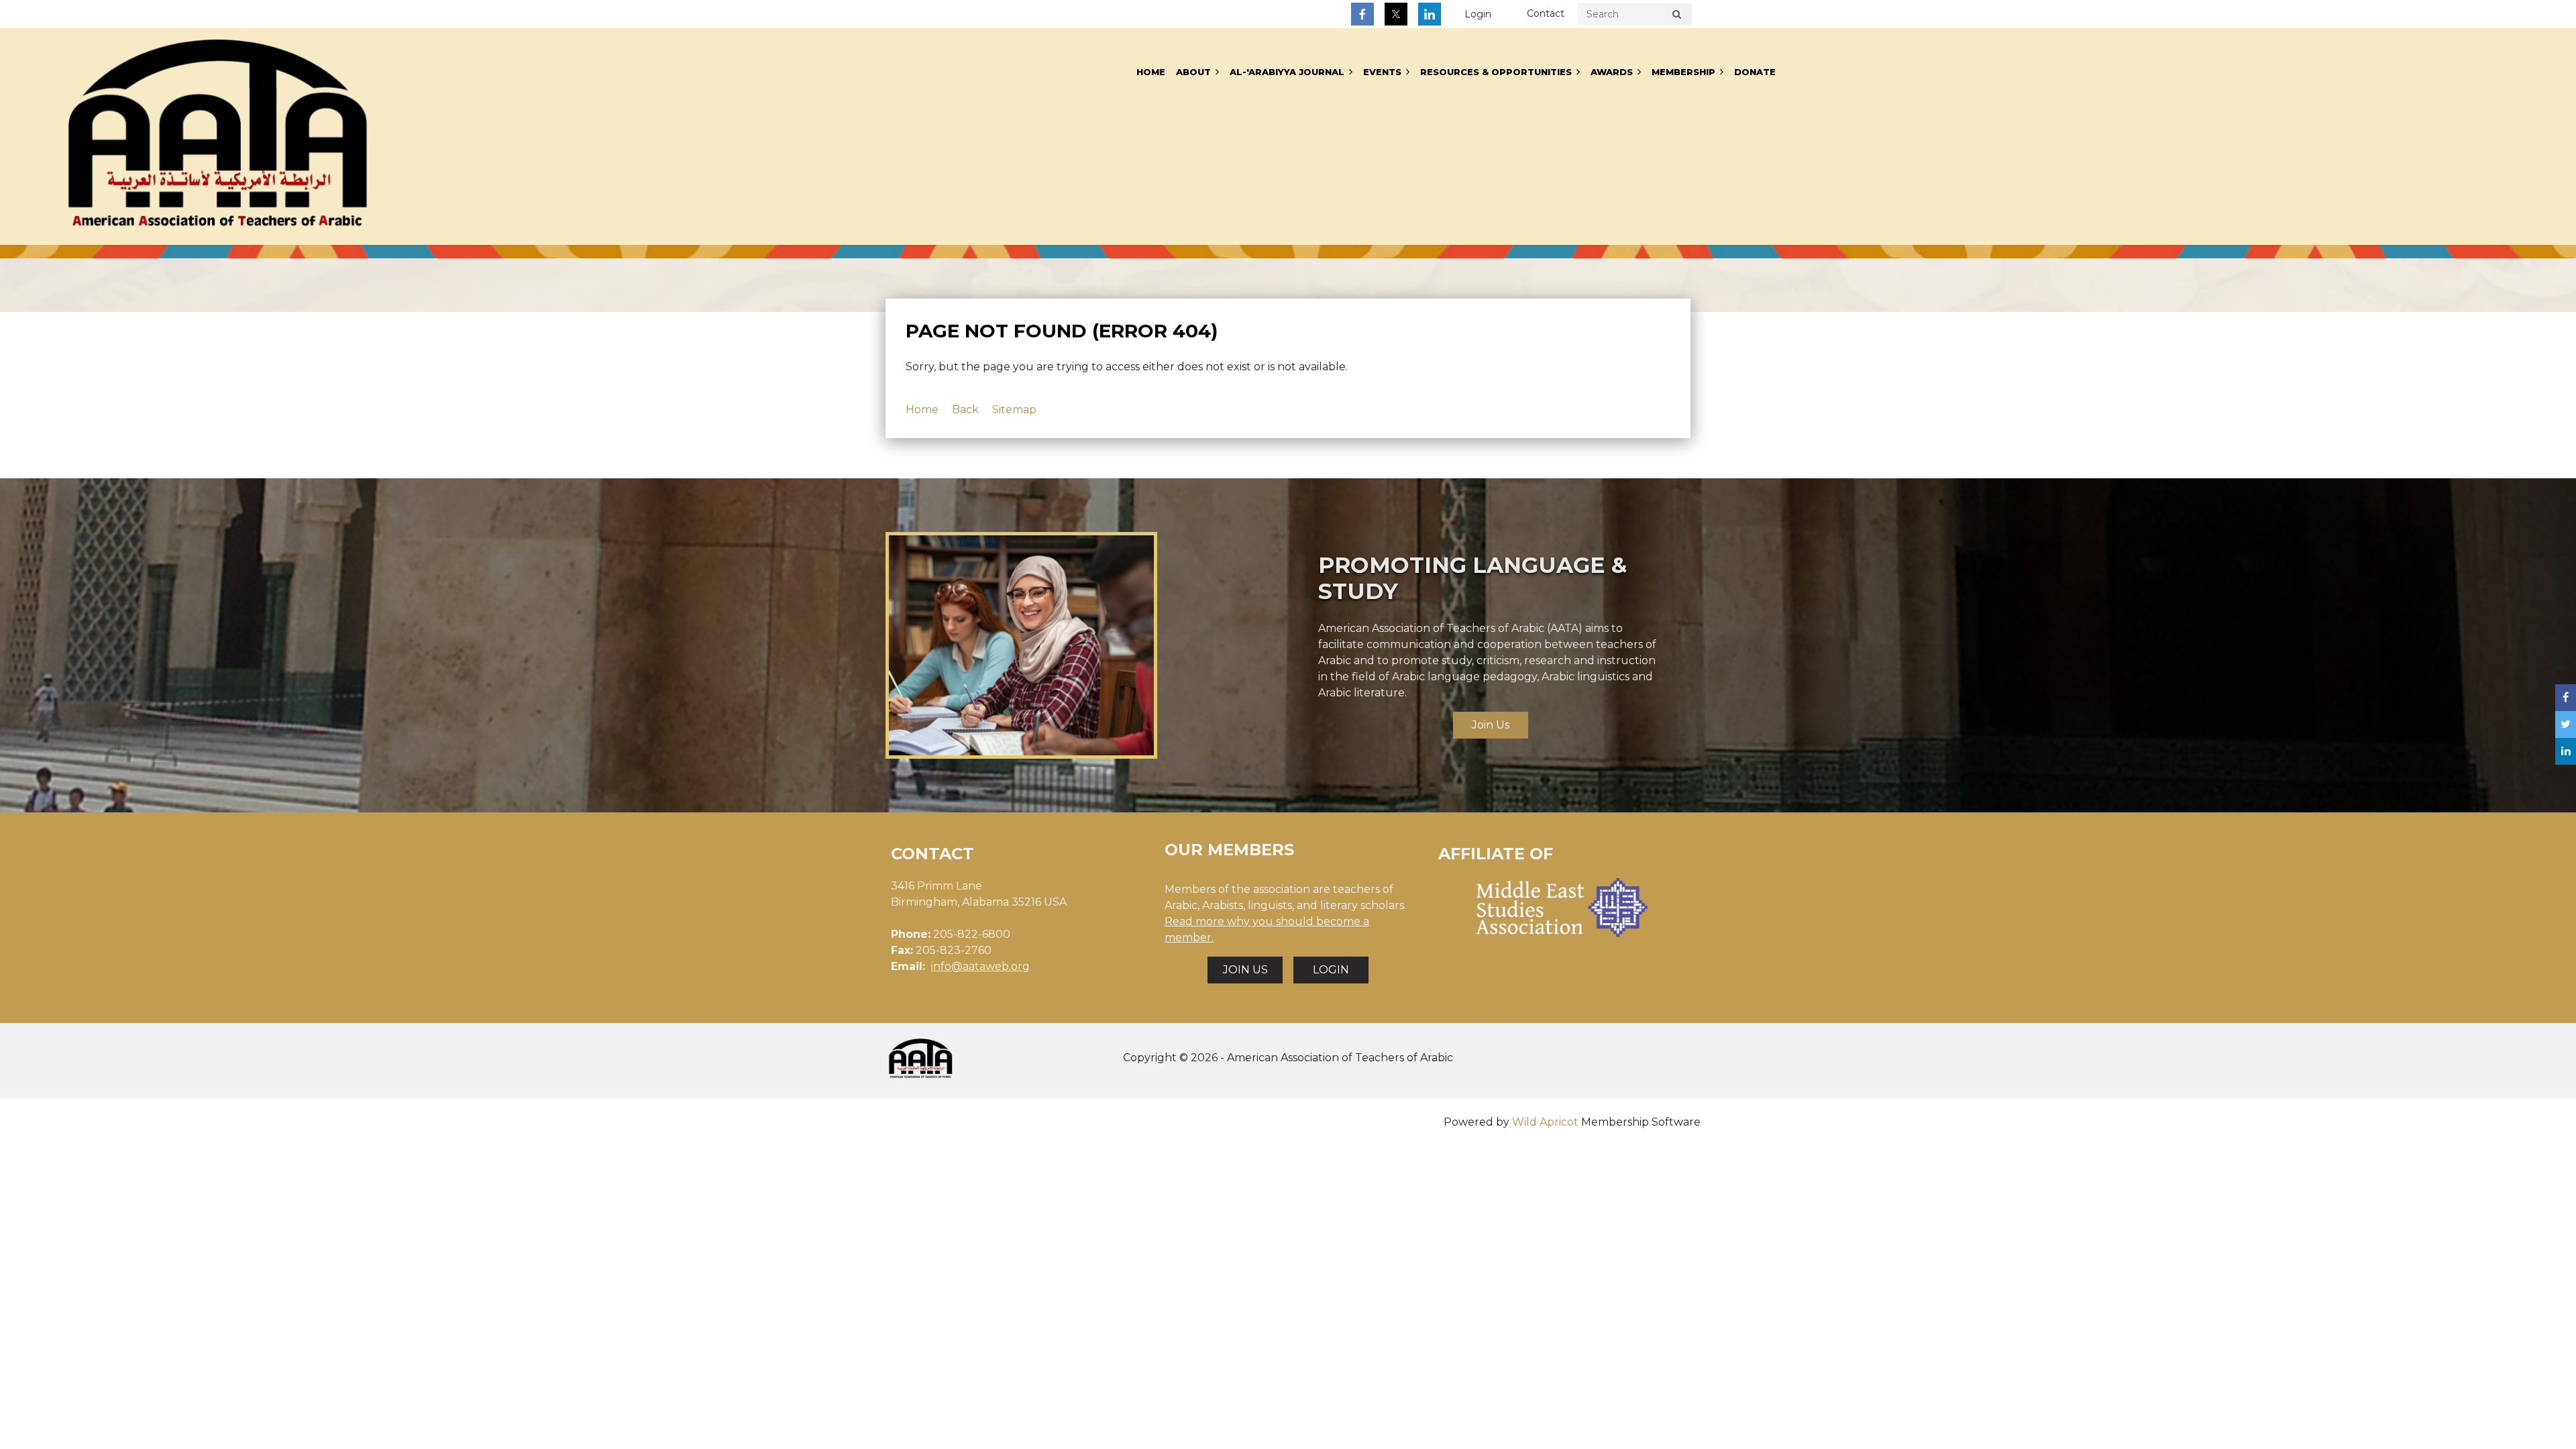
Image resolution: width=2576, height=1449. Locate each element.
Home (922, 410)
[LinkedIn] (1430, 14)
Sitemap (1014, 410)
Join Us (1491, 725)
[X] (1396, 14)
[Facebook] (1362, 14)
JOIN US (1245, 970)
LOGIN (1331, 970)
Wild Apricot (1545, 1122)
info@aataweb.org (980, 966)
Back (965, 410)
